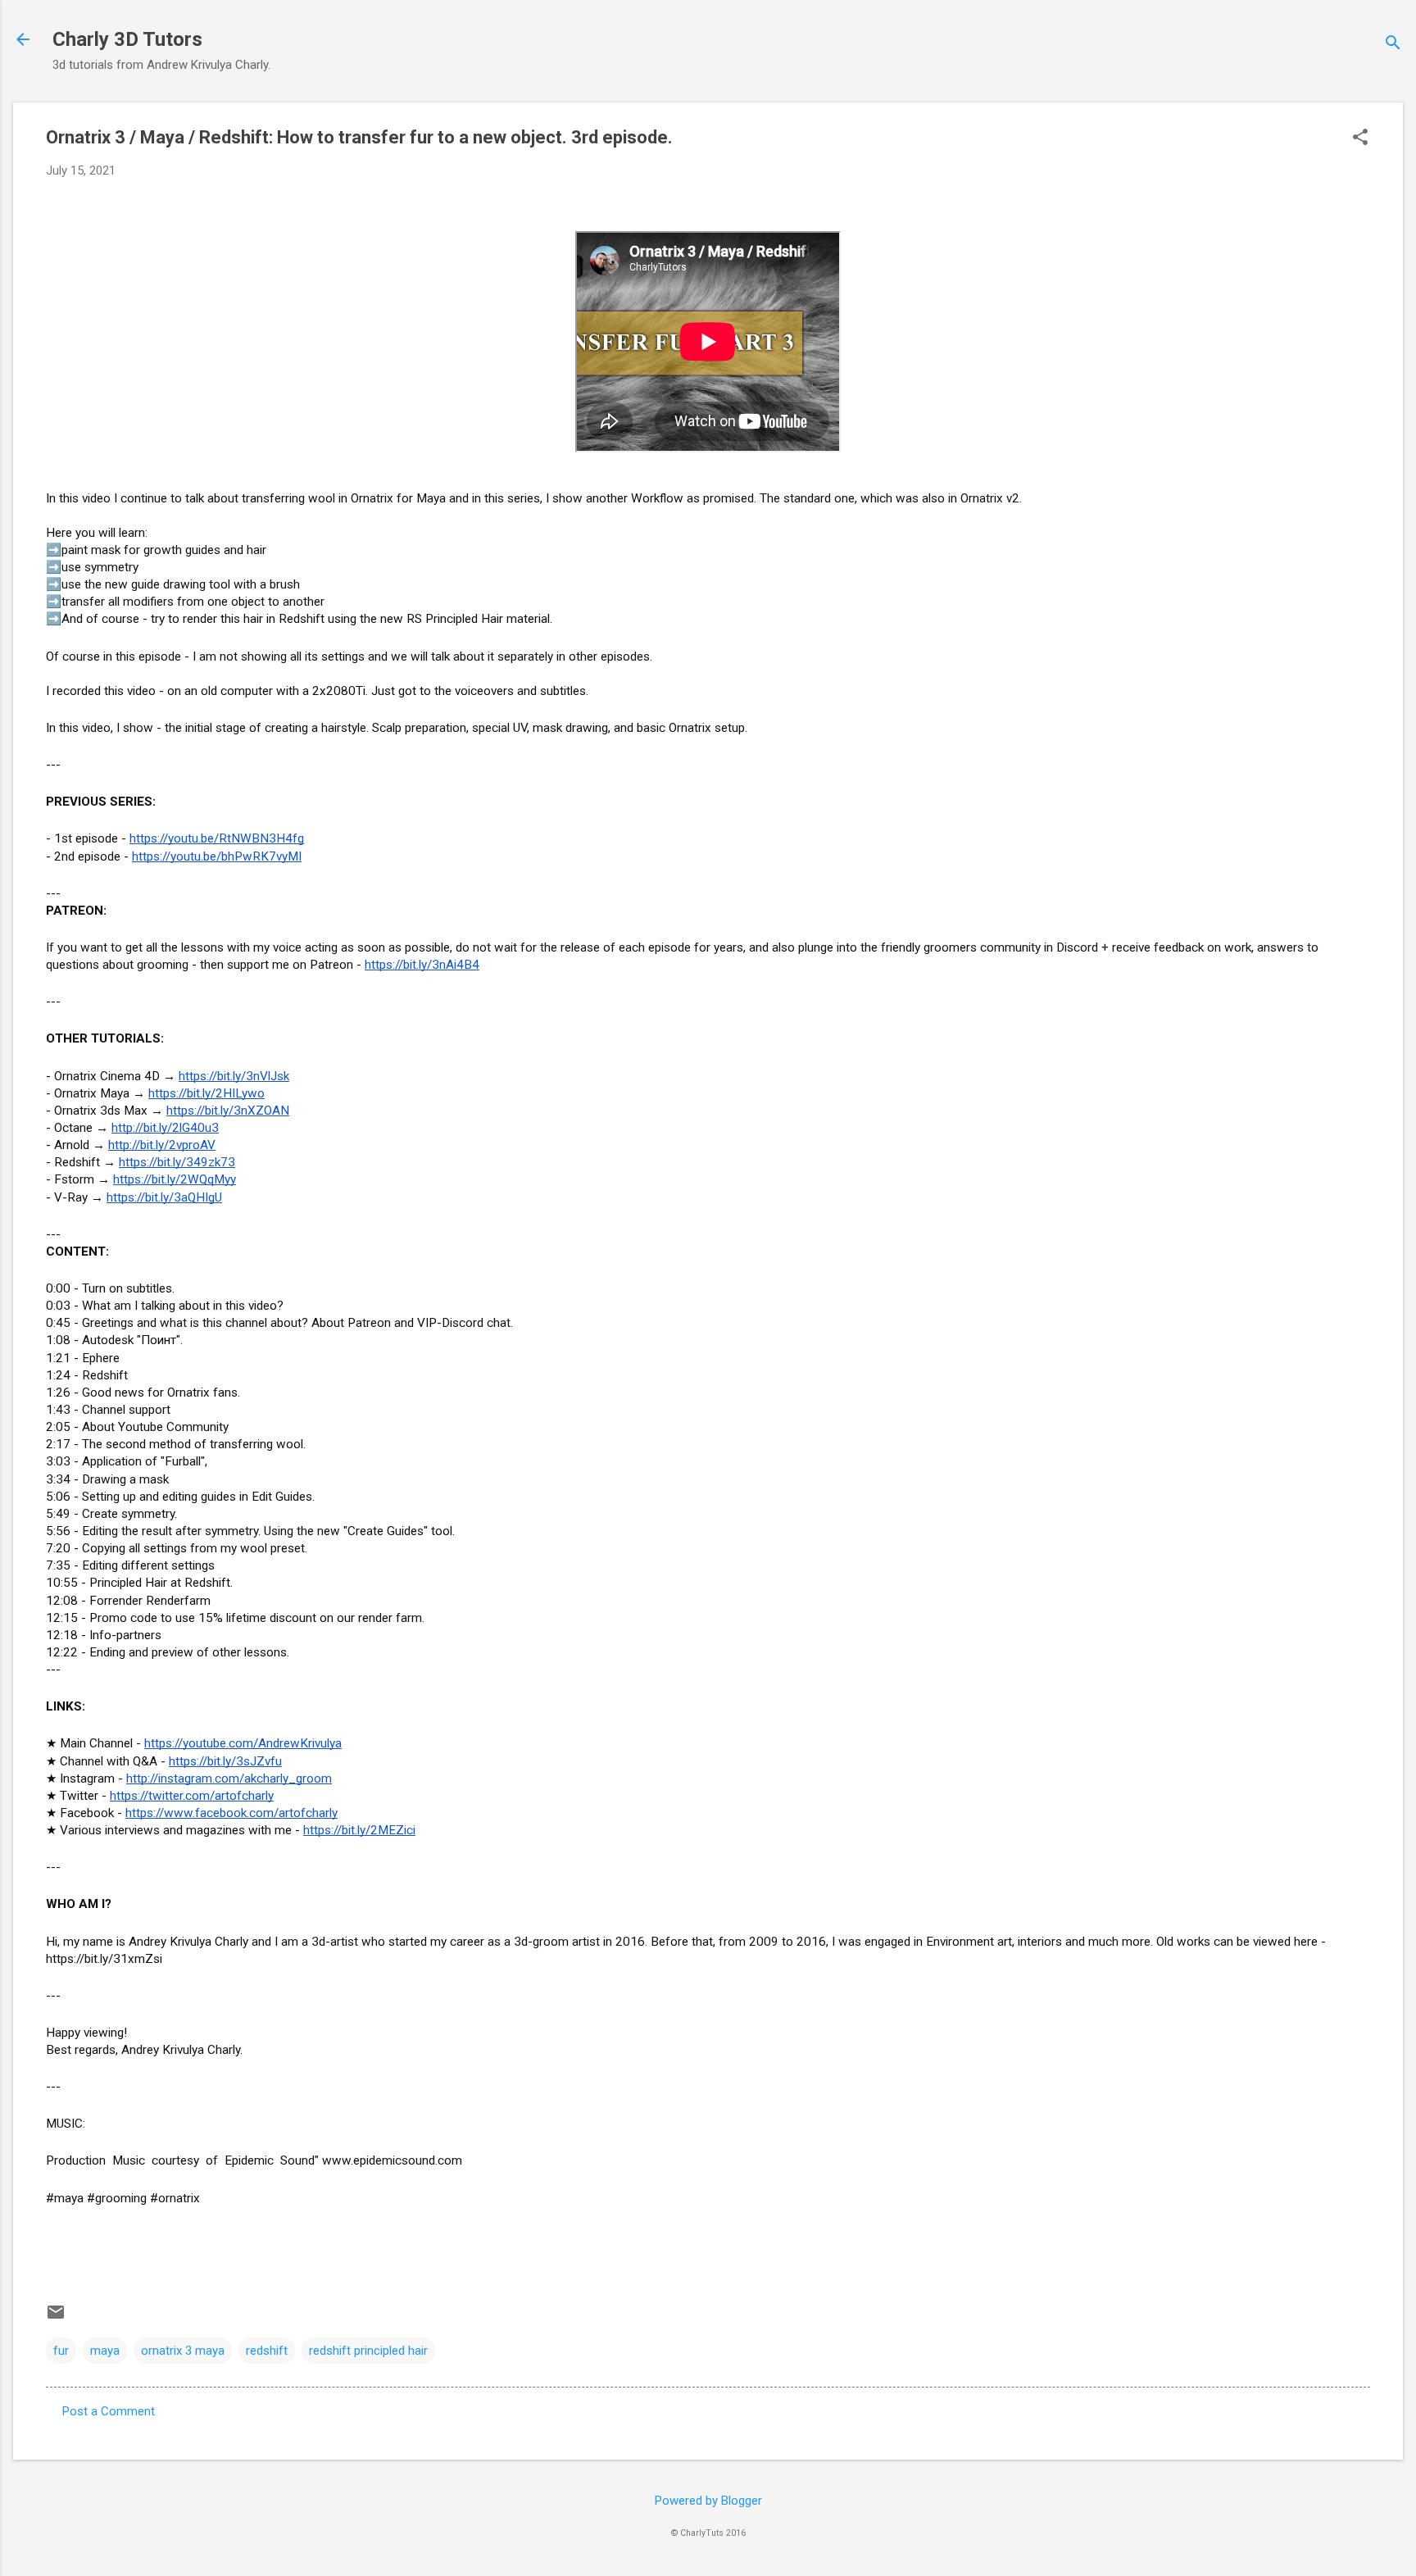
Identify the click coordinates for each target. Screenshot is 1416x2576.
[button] (1360, 139)
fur (61, 2351)
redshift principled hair (368, 2351)
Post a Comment (109, 2411)
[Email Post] (56, 2318)
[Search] (1393, 45)
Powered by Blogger (708, 2501)
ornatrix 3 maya (183, 2351)
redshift (267, 2351)
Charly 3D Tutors (127, 39)
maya (105, 2351)
